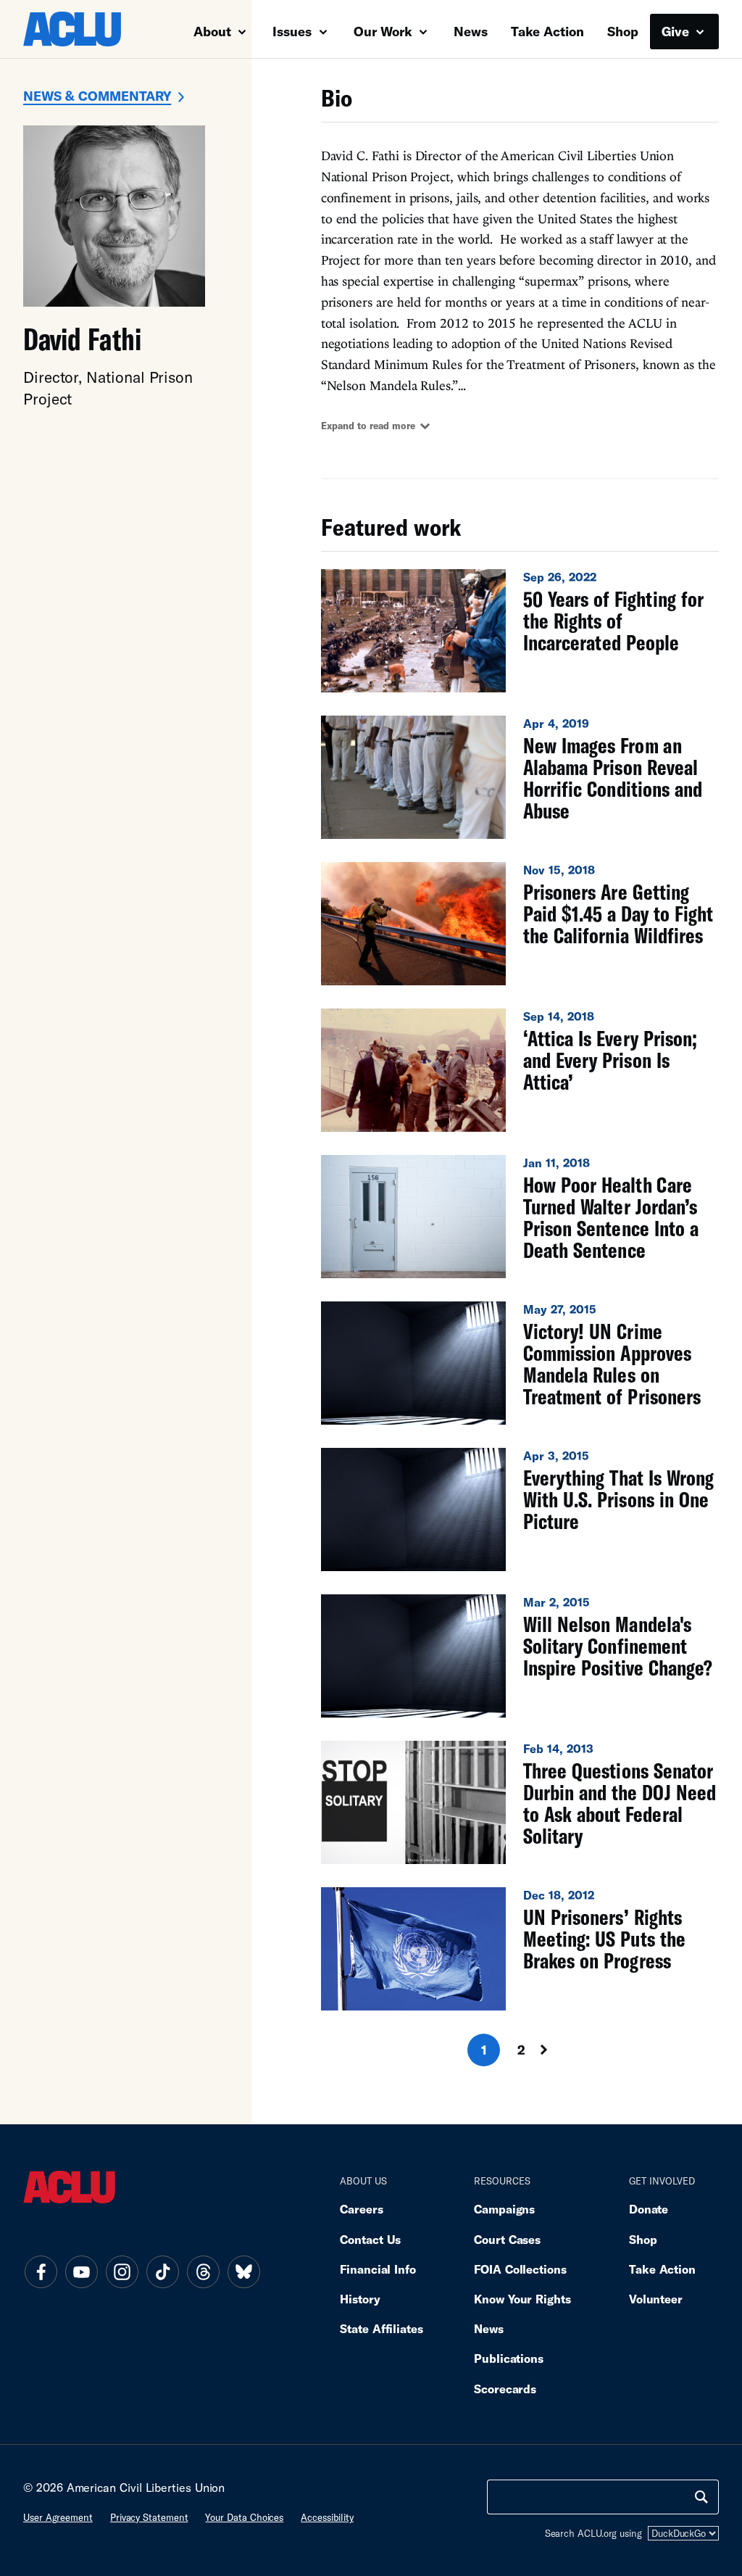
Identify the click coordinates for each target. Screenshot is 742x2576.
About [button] (214, 31)
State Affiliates (382, 2328)
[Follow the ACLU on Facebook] (41, 2271)
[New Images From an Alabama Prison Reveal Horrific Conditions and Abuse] (520, 777)
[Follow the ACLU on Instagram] (122, 2271)
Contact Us (370, 2239)
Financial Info (378, 2269)
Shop (623, 31)
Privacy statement (149, 2517)
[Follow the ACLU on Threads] (203, 2271)
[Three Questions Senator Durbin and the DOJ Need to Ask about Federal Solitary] (520, 1802)
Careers (361, 2209)
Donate (649, 2209)
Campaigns (504, 2209)
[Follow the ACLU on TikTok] (162, 2271)
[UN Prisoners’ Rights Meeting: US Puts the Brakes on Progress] (520, 1949)
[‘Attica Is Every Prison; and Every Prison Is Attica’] (520, 1070)
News (471, 31)
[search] (701, 2497)
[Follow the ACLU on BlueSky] (243, 2271)
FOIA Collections (520, 2269)
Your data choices (244, 2517)
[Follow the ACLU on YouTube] (81, 2271)
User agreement (58, 2517)
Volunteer (656, 2299)
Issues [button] (294, 31)
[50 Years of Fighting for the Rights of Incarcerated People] (520, 631)
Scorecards (505, 2389)
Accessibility (327, 2517)
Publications (509, 2358)
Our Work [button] (385, 31)
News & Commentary (97, 96)
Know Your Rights (522, 2299)
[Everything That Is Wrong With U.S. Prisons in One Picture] (520, 1509)
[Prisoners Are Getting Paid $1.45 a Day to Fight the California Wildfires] (520, 924)
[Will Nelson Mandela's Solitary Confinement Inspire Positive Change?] (520, 1656)
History (360, 2299)
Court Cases (507, 2239)
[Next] (557, 2050)
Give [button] (677, 31)
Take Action (547, 31)
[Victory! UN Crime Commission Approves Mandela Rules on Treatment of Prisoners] (520, 1363)
